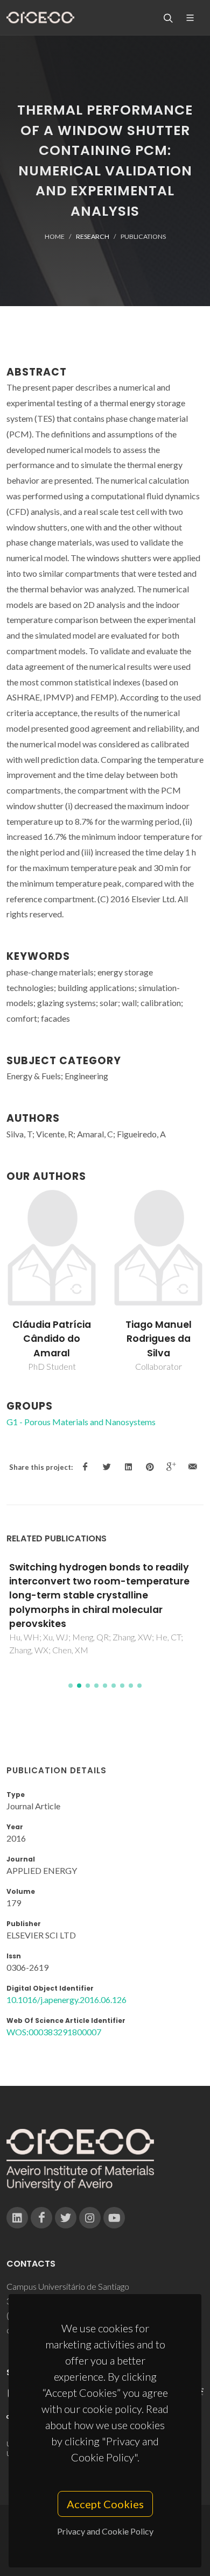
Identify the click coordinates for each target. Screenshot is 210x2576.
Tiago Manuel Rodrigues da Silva (159, 1339)
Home (55, 236)
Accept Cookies (105, 2504)
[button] (71, 1686)
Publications (143, 236)
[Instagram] (90, 2218)
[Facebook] (41, 2218)
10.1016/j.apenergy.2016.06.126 (66, 2000)
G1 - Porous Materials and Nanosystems (81, 1422)
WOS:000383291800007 (54, 2032)
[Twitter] (66, 2218)
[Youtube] (114, 2218)
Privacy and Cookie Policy (105, 2531)
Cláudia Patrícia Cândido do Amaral (52, 1339)
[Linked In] (17, 2218)
